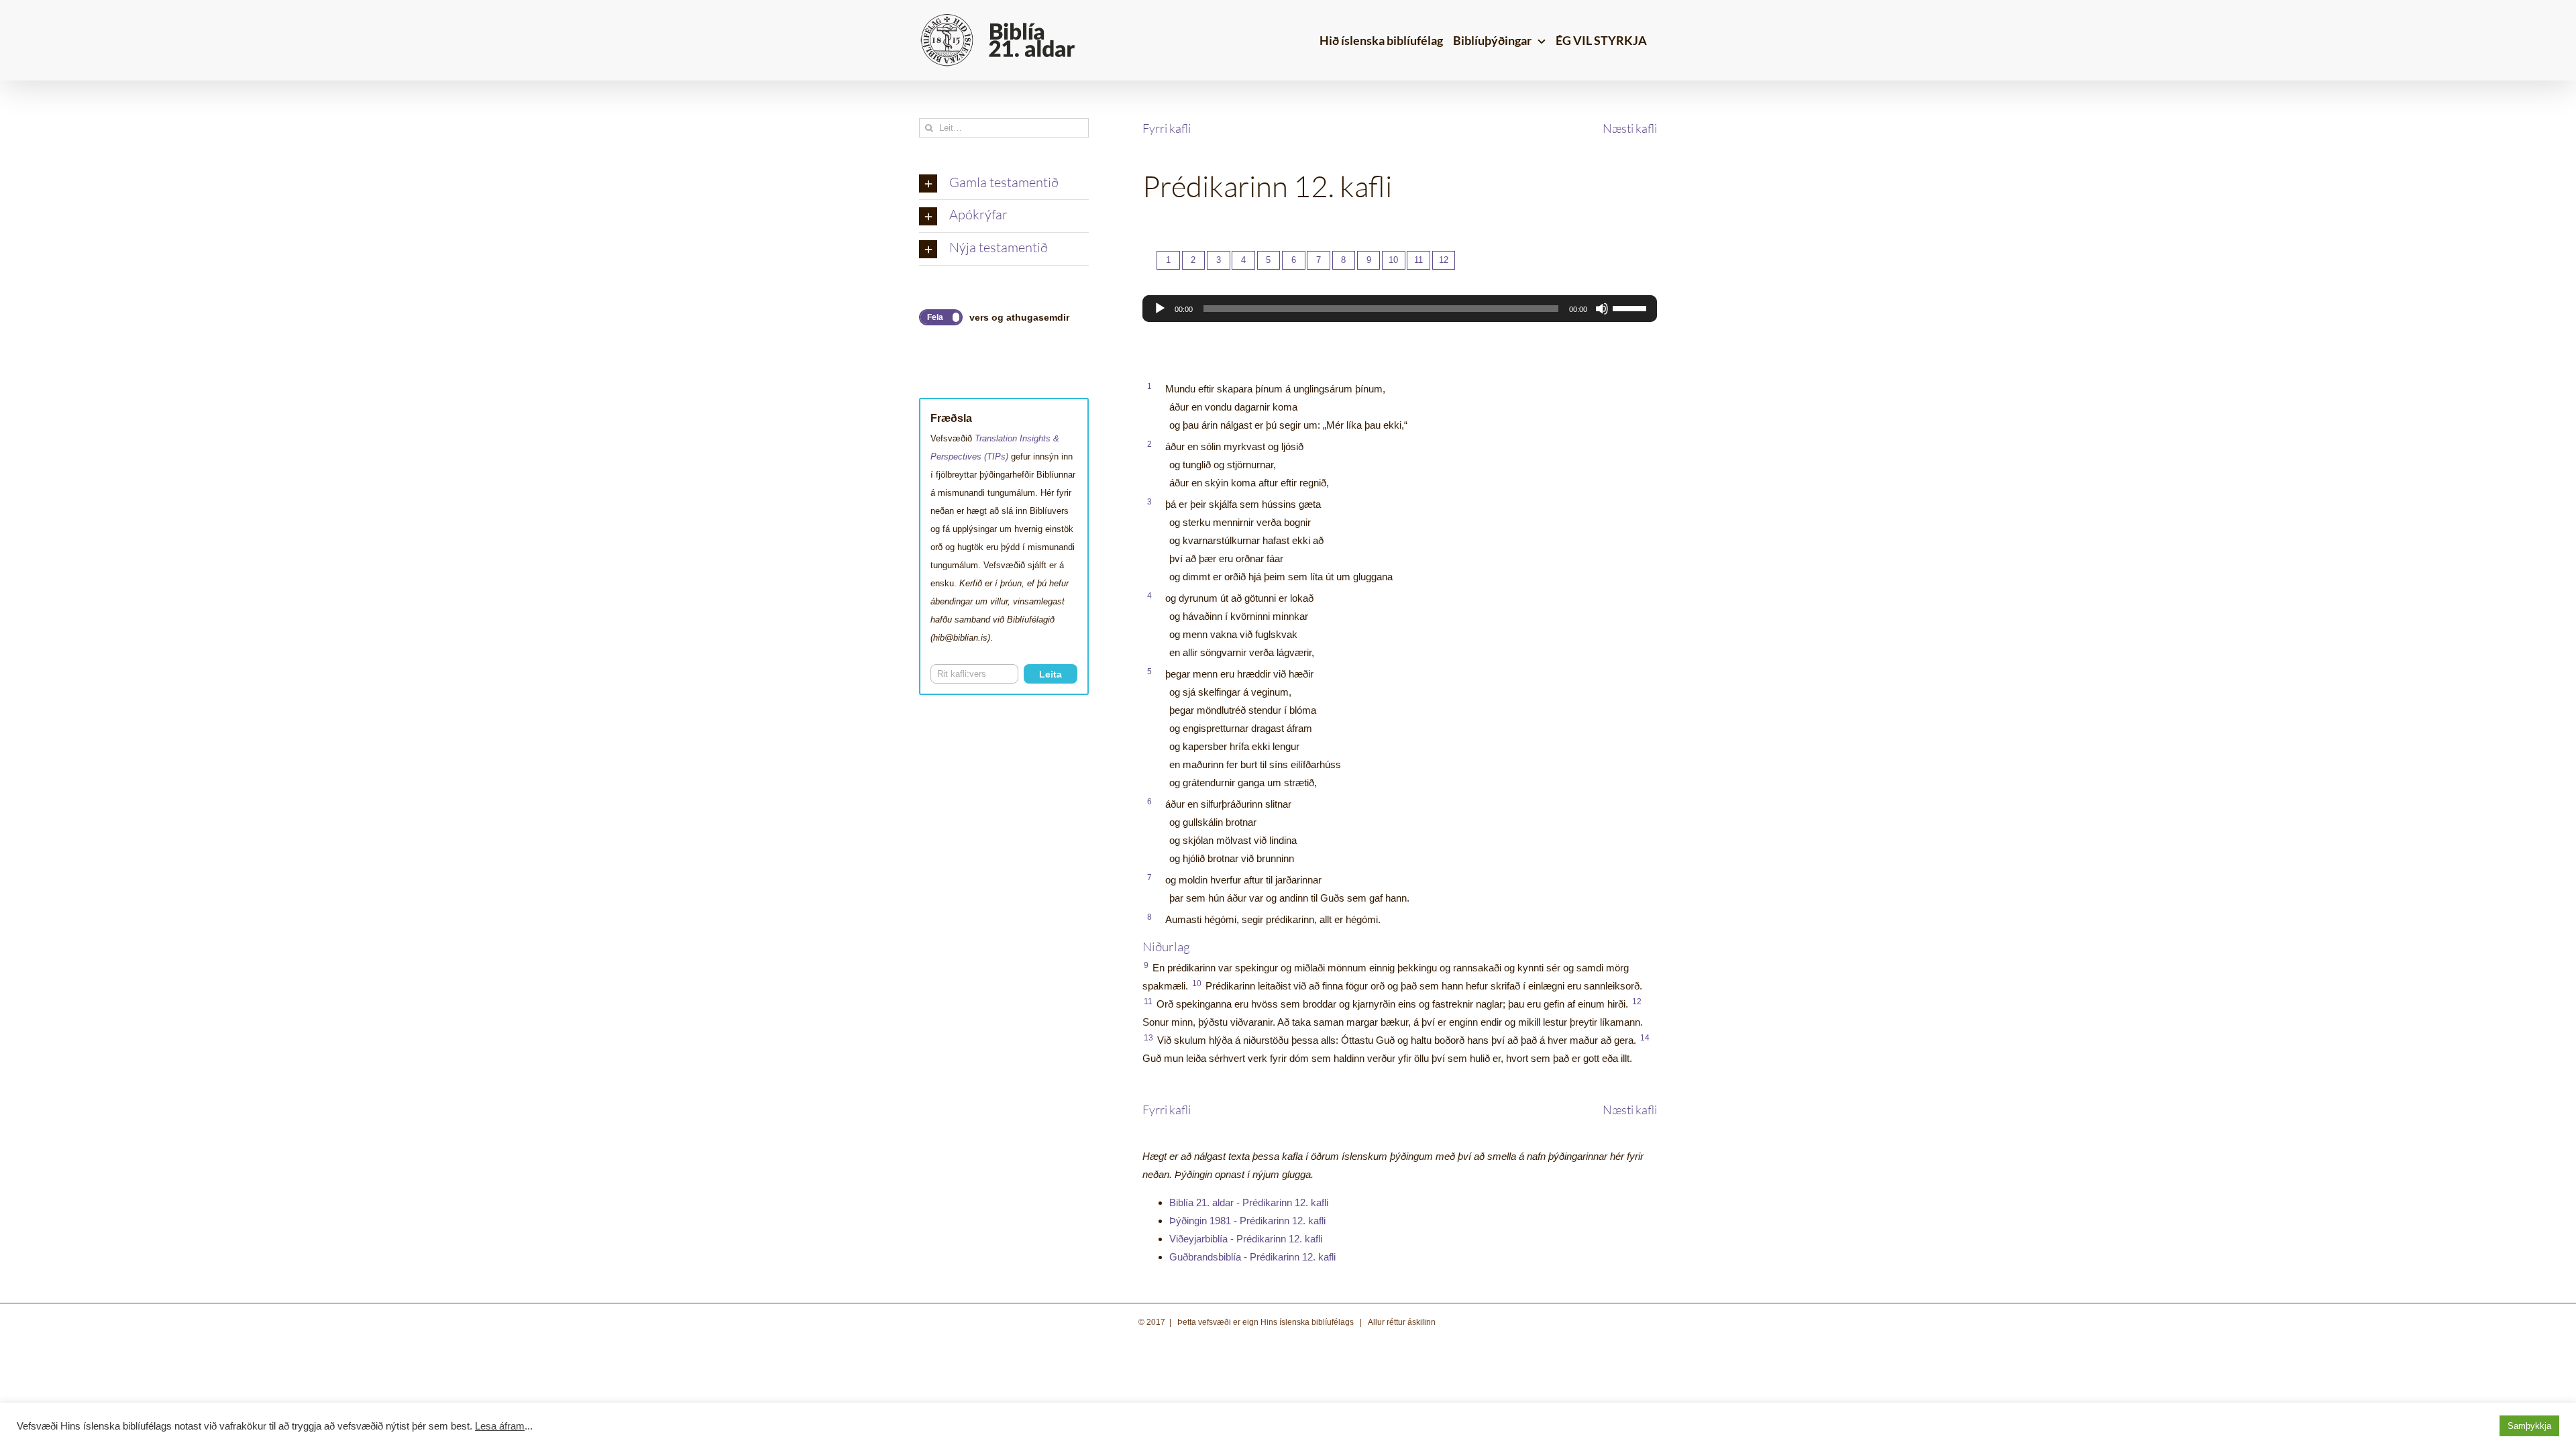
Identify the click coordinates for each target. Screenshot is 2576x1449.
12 (1444, 260)
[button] (1004, 184)
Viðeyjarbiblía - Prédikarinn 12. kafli (1246, 1239)
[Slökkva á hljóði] (1602, 309)
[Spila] (1160, 309)
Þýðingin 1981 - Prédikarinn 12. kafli (1247, 1221)
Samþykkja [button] (2529, 1426)
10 (1393, 260)
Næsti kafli (1630, 128)
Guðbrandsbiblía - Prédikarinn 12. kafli (1252, 1257)
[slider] (1631, 307)
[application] (1400, 309)
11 (1418, 260)
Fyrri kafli (1167, 128)
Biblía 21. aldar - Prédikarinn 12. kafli (1249, 1202)
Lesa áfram (500, 1426)
